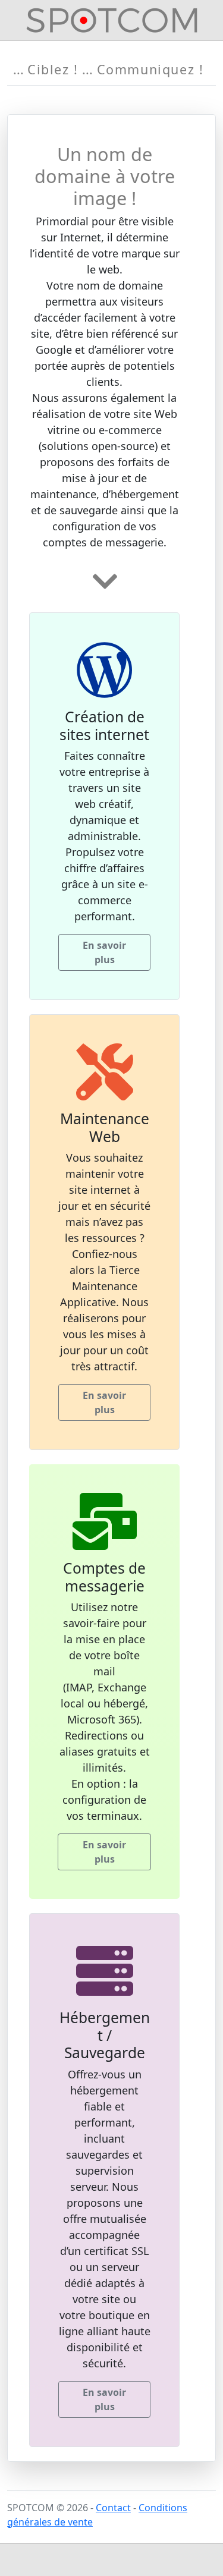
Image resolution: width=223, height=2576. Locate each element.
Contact (113, 2508)
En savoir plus (104, 952)
